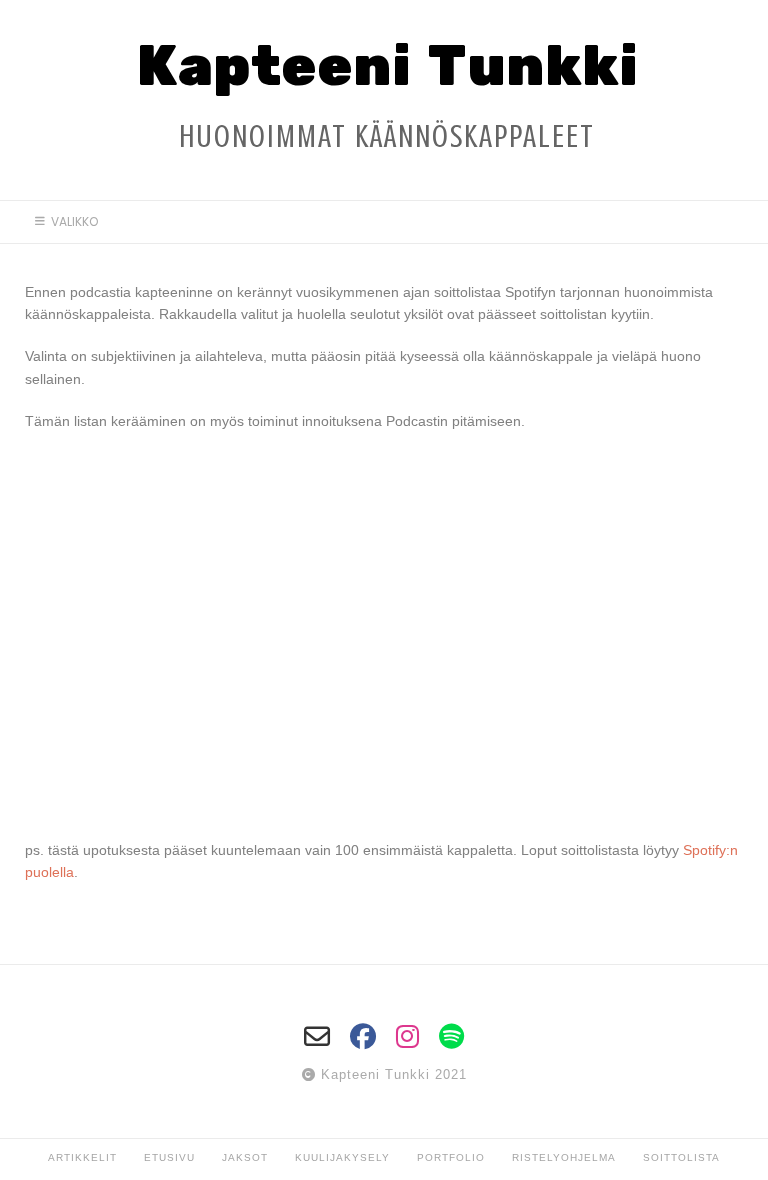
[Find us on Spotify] (451, 1037)
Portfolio (451, 1157)
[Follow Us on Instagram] (407, 1037)
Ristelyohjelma (564, 1157)
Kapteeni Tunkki (387, 68)
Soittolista (681, 1157)
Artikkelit (82, 1157)
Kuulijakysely (342, 1157)
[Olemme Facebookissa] (363, 1037)
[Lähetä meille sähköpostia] (317, 1037)
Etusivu (169, 1157)
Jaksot (245, 1157)
